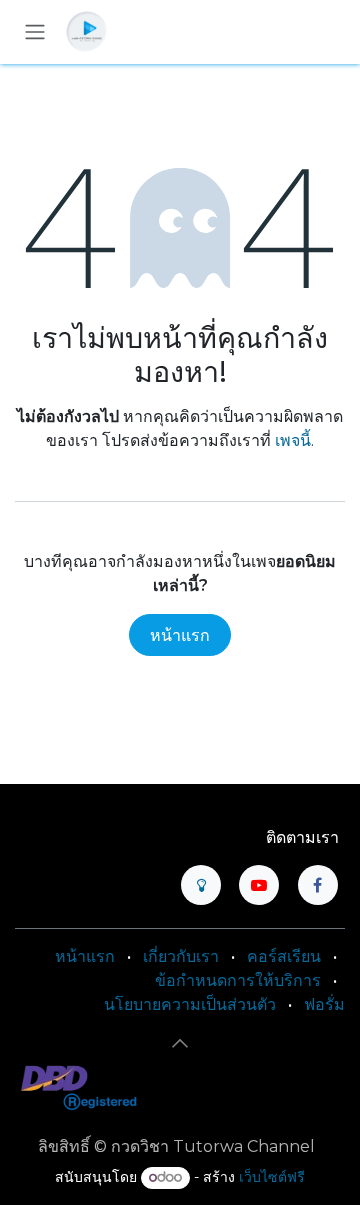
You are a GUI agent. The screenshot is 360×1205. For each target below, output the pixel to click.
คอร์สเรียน (284, 956)
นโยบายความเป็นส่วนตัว (190, 1004)
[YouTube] (259, 885)
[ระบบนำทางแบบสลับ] (35, 32)
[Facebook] (318, 885)
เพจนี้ (293, 440)
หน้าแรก (180, 635)
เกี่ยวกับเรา (181, 956)
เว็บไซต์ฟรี (272, 1177)
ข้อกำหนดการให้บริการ (238, 980)
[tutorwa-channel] (201, 885)
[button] (180, 1043)
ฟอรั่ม (324, 1004)
